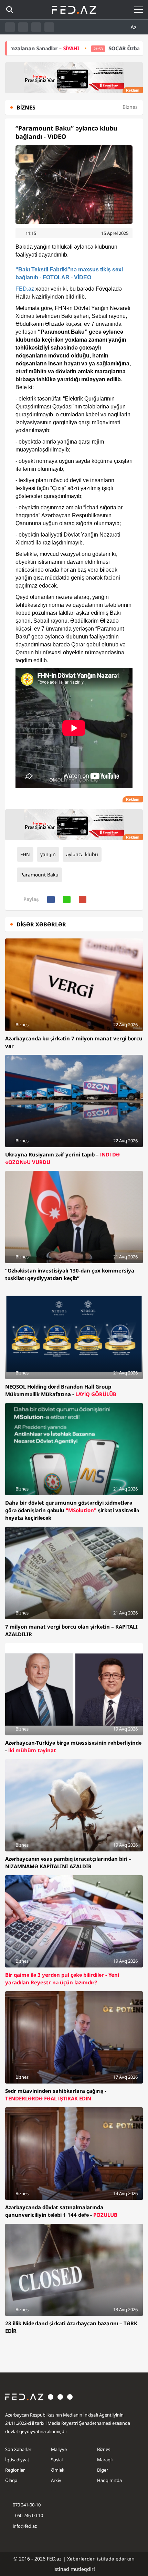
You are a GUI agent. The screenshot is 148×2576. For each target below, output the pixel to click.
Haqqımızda (109, 2480)
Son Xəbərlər (18, 2449)
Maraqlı (105, 2460)
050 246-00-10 (29, 2515)
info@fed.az (25, 2526)
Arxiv (56, 2480)
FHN (25, 854)
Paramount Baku (39, 875)
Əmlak (58, 2470)
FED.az (25, 289)
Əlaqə (11, 2480)
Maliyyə (59, 2449)
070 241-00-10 (27, 2505)
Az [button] (134, 27)
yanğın (48, 854)
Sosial (57, 2460)
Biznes (104, 2449)
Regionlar (15, 2470)
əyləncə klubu (82, 854)
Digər (103, 2470)
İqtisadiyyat (17, 2460)
